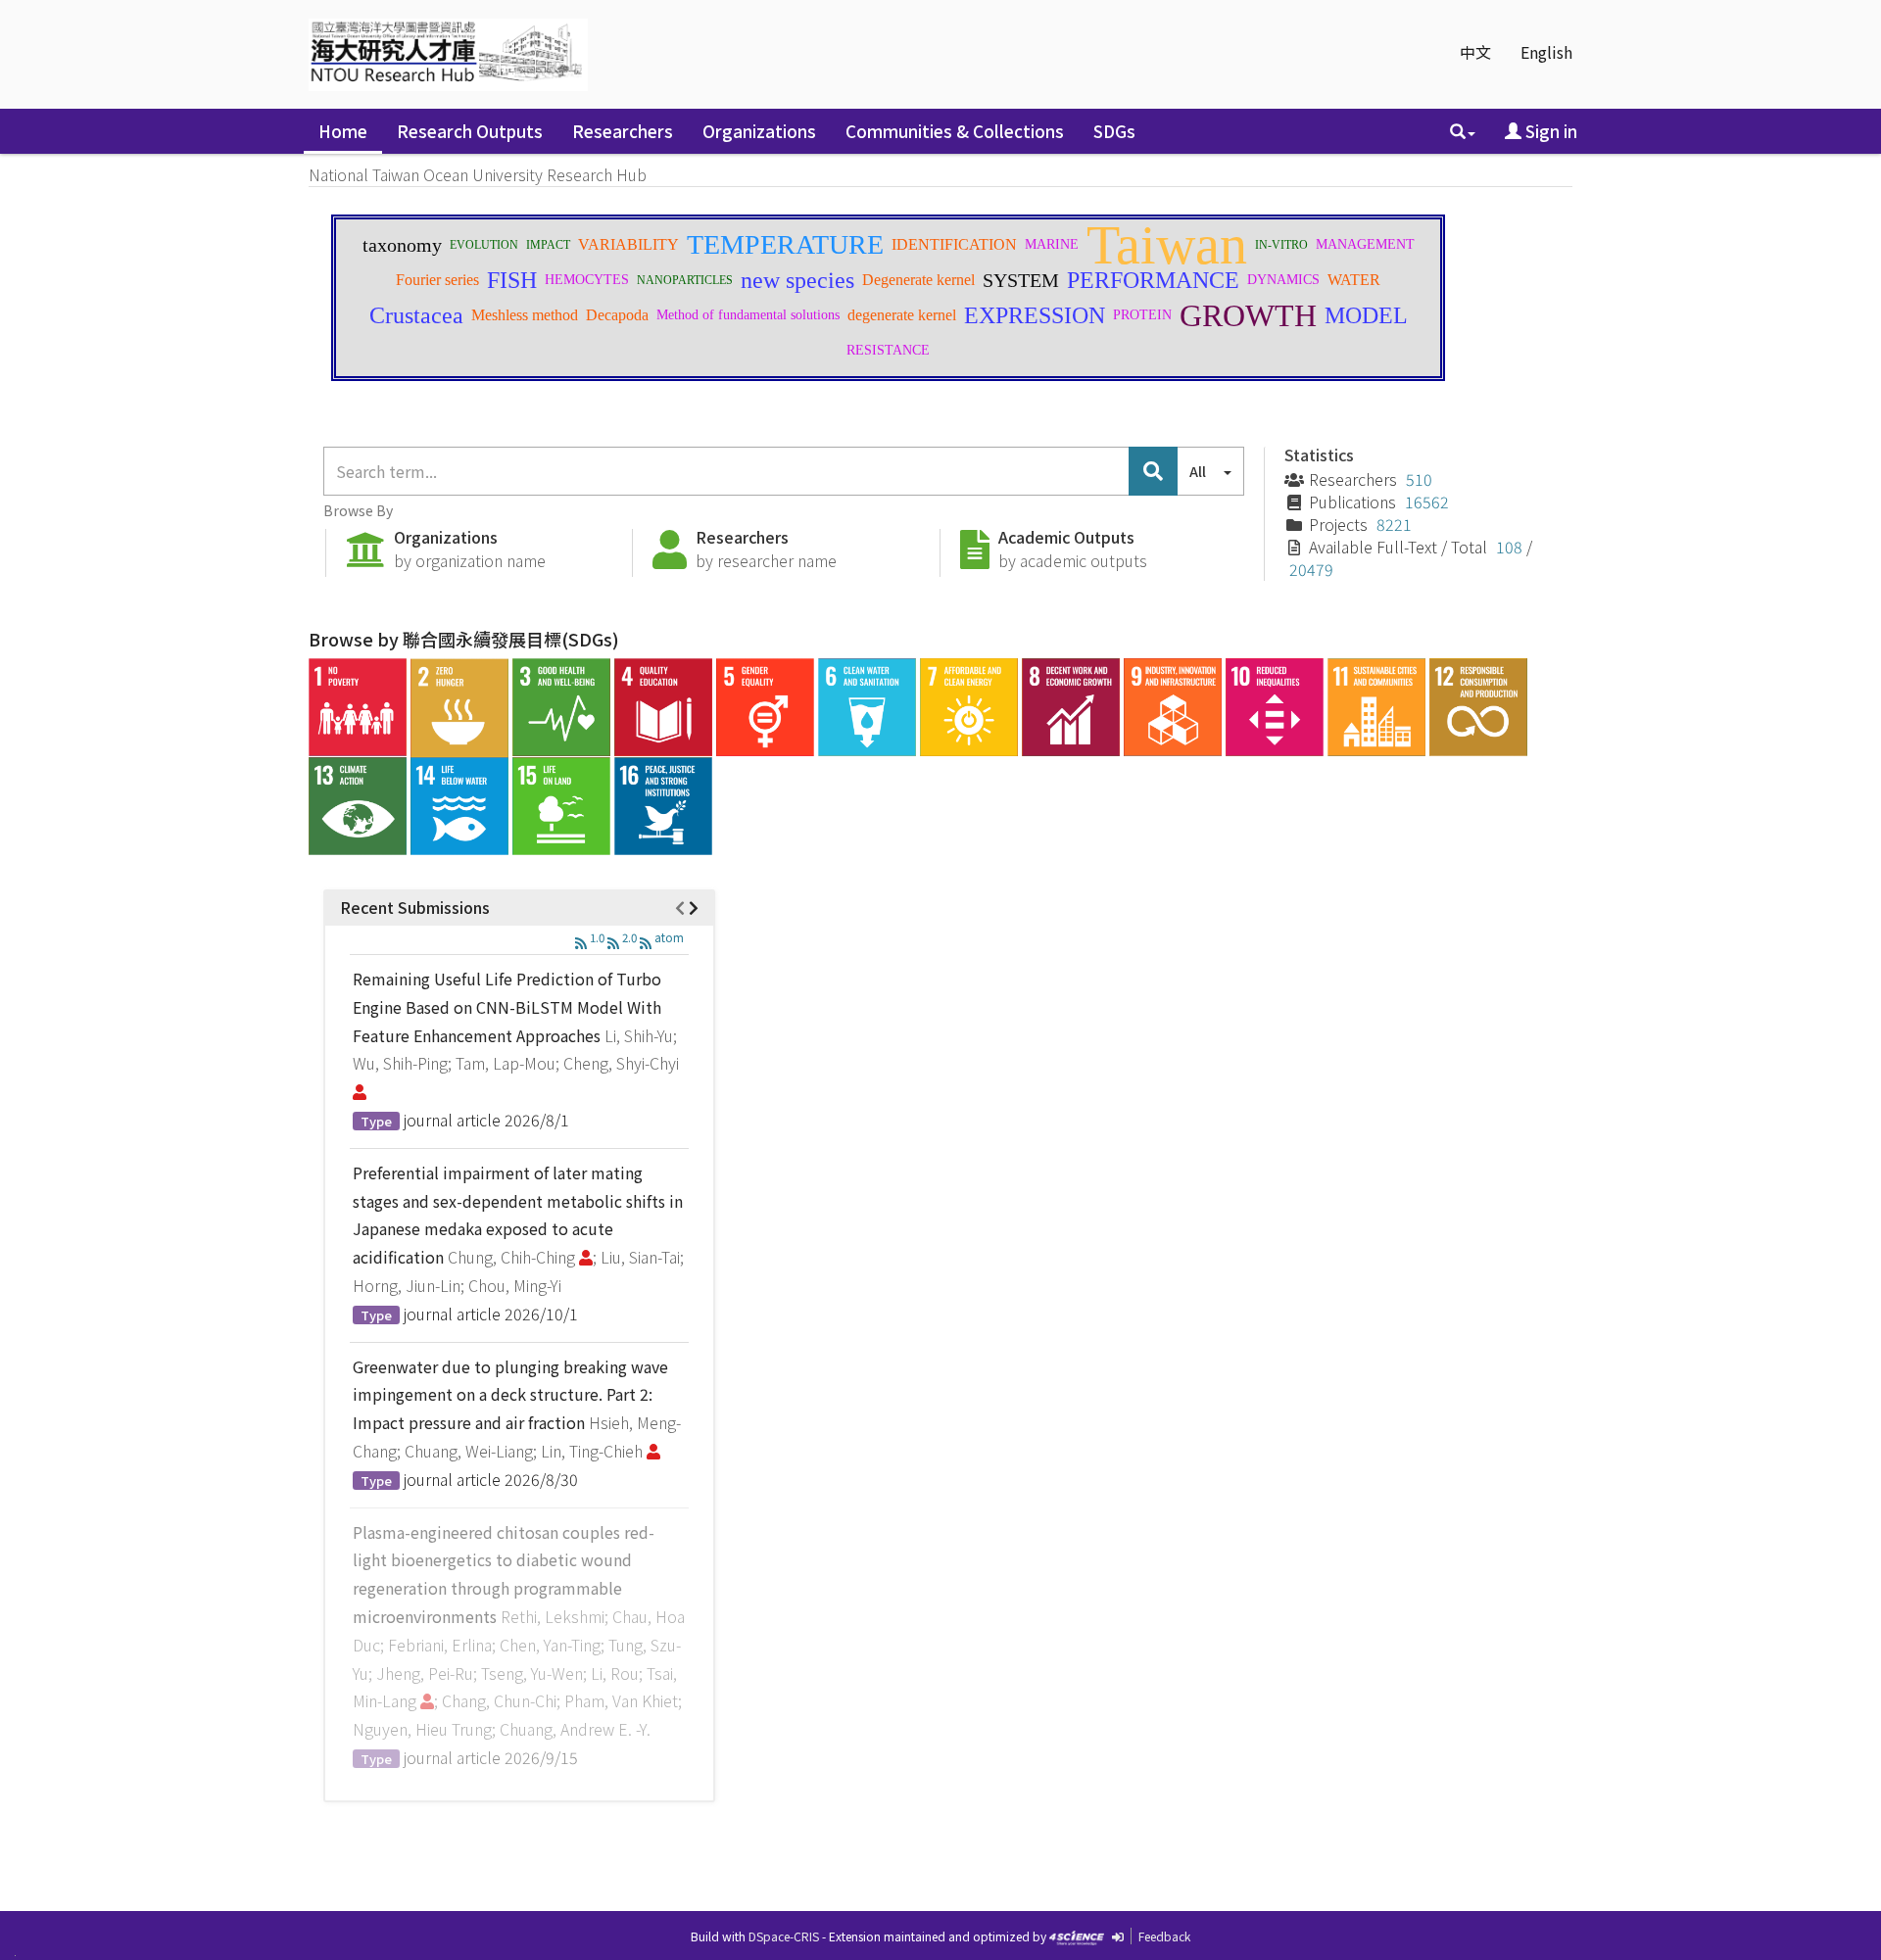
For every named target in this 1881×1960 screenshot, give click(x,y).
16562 (1427, 502)
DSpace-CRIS (784, 1936)
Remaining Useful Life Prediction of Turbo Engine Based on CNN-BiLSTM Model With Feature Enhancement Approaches (507, 1007)
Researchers (623, 131)
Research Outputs (470, 131)
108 (1509, 547)
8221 (1394, 524)
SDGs (1114, 131)
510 (1419, 479)
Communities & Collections (955, 131)
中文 (1475, 52)
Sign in (1549, 131)
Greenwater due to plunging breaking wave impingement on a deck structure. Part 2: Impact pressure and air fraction (510, 1395)
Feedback (1164, 1936)
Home (343, 131)
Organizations (759, 131)
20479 (1311, 569)
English (1546, 52)
